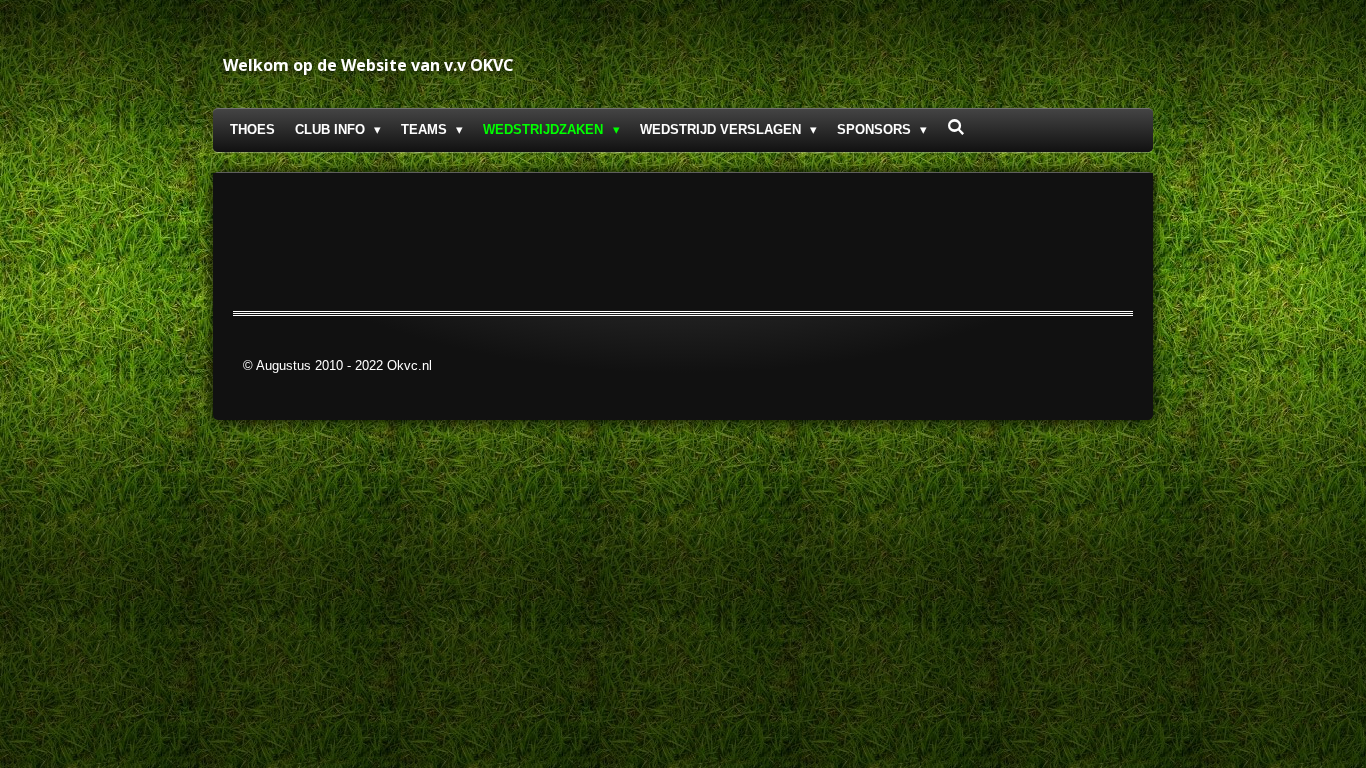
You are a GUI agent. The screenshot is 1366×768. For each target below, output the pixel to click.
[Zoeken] (956, 127)
